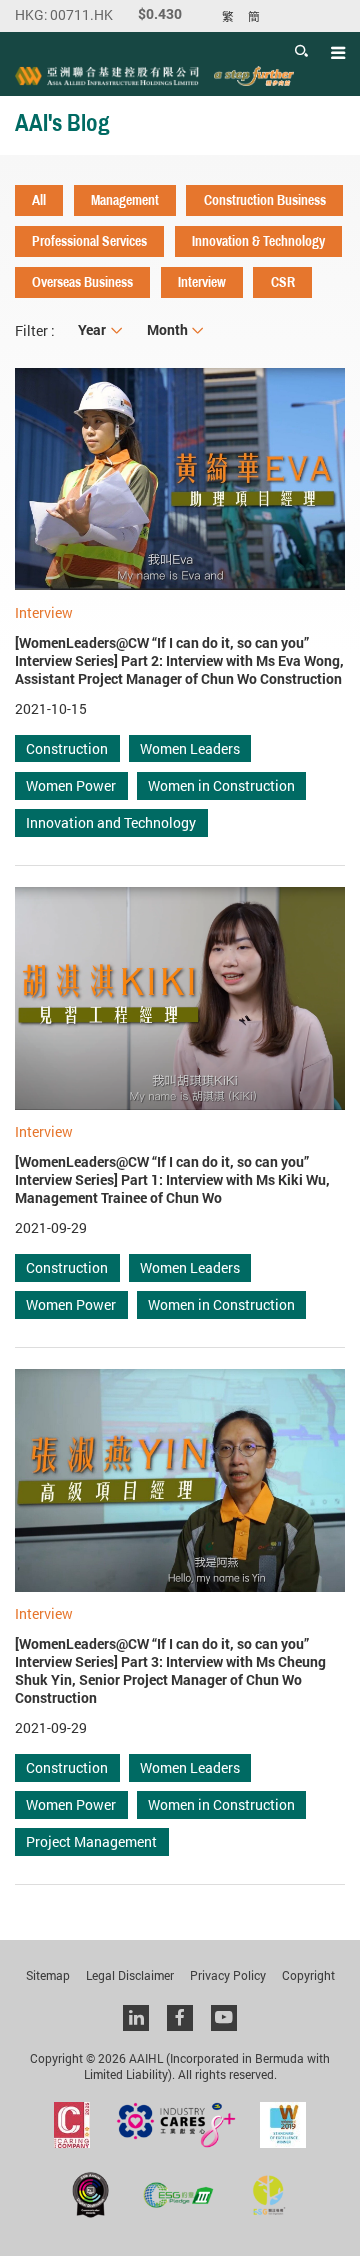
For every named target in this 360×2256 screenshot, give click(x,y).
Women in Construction (221, 785)
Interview (202, 282)
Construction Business (265, 200)
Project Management (91, 1841)
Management (125, 200)
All (39, 200)
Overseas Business (82, 282)
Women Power (71, 785)
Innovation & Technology (258, 241)
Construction (67, 748)
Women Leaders (190, 748)
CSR (283, 282)
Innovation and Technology (111, 822)
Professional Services (89, 241)
